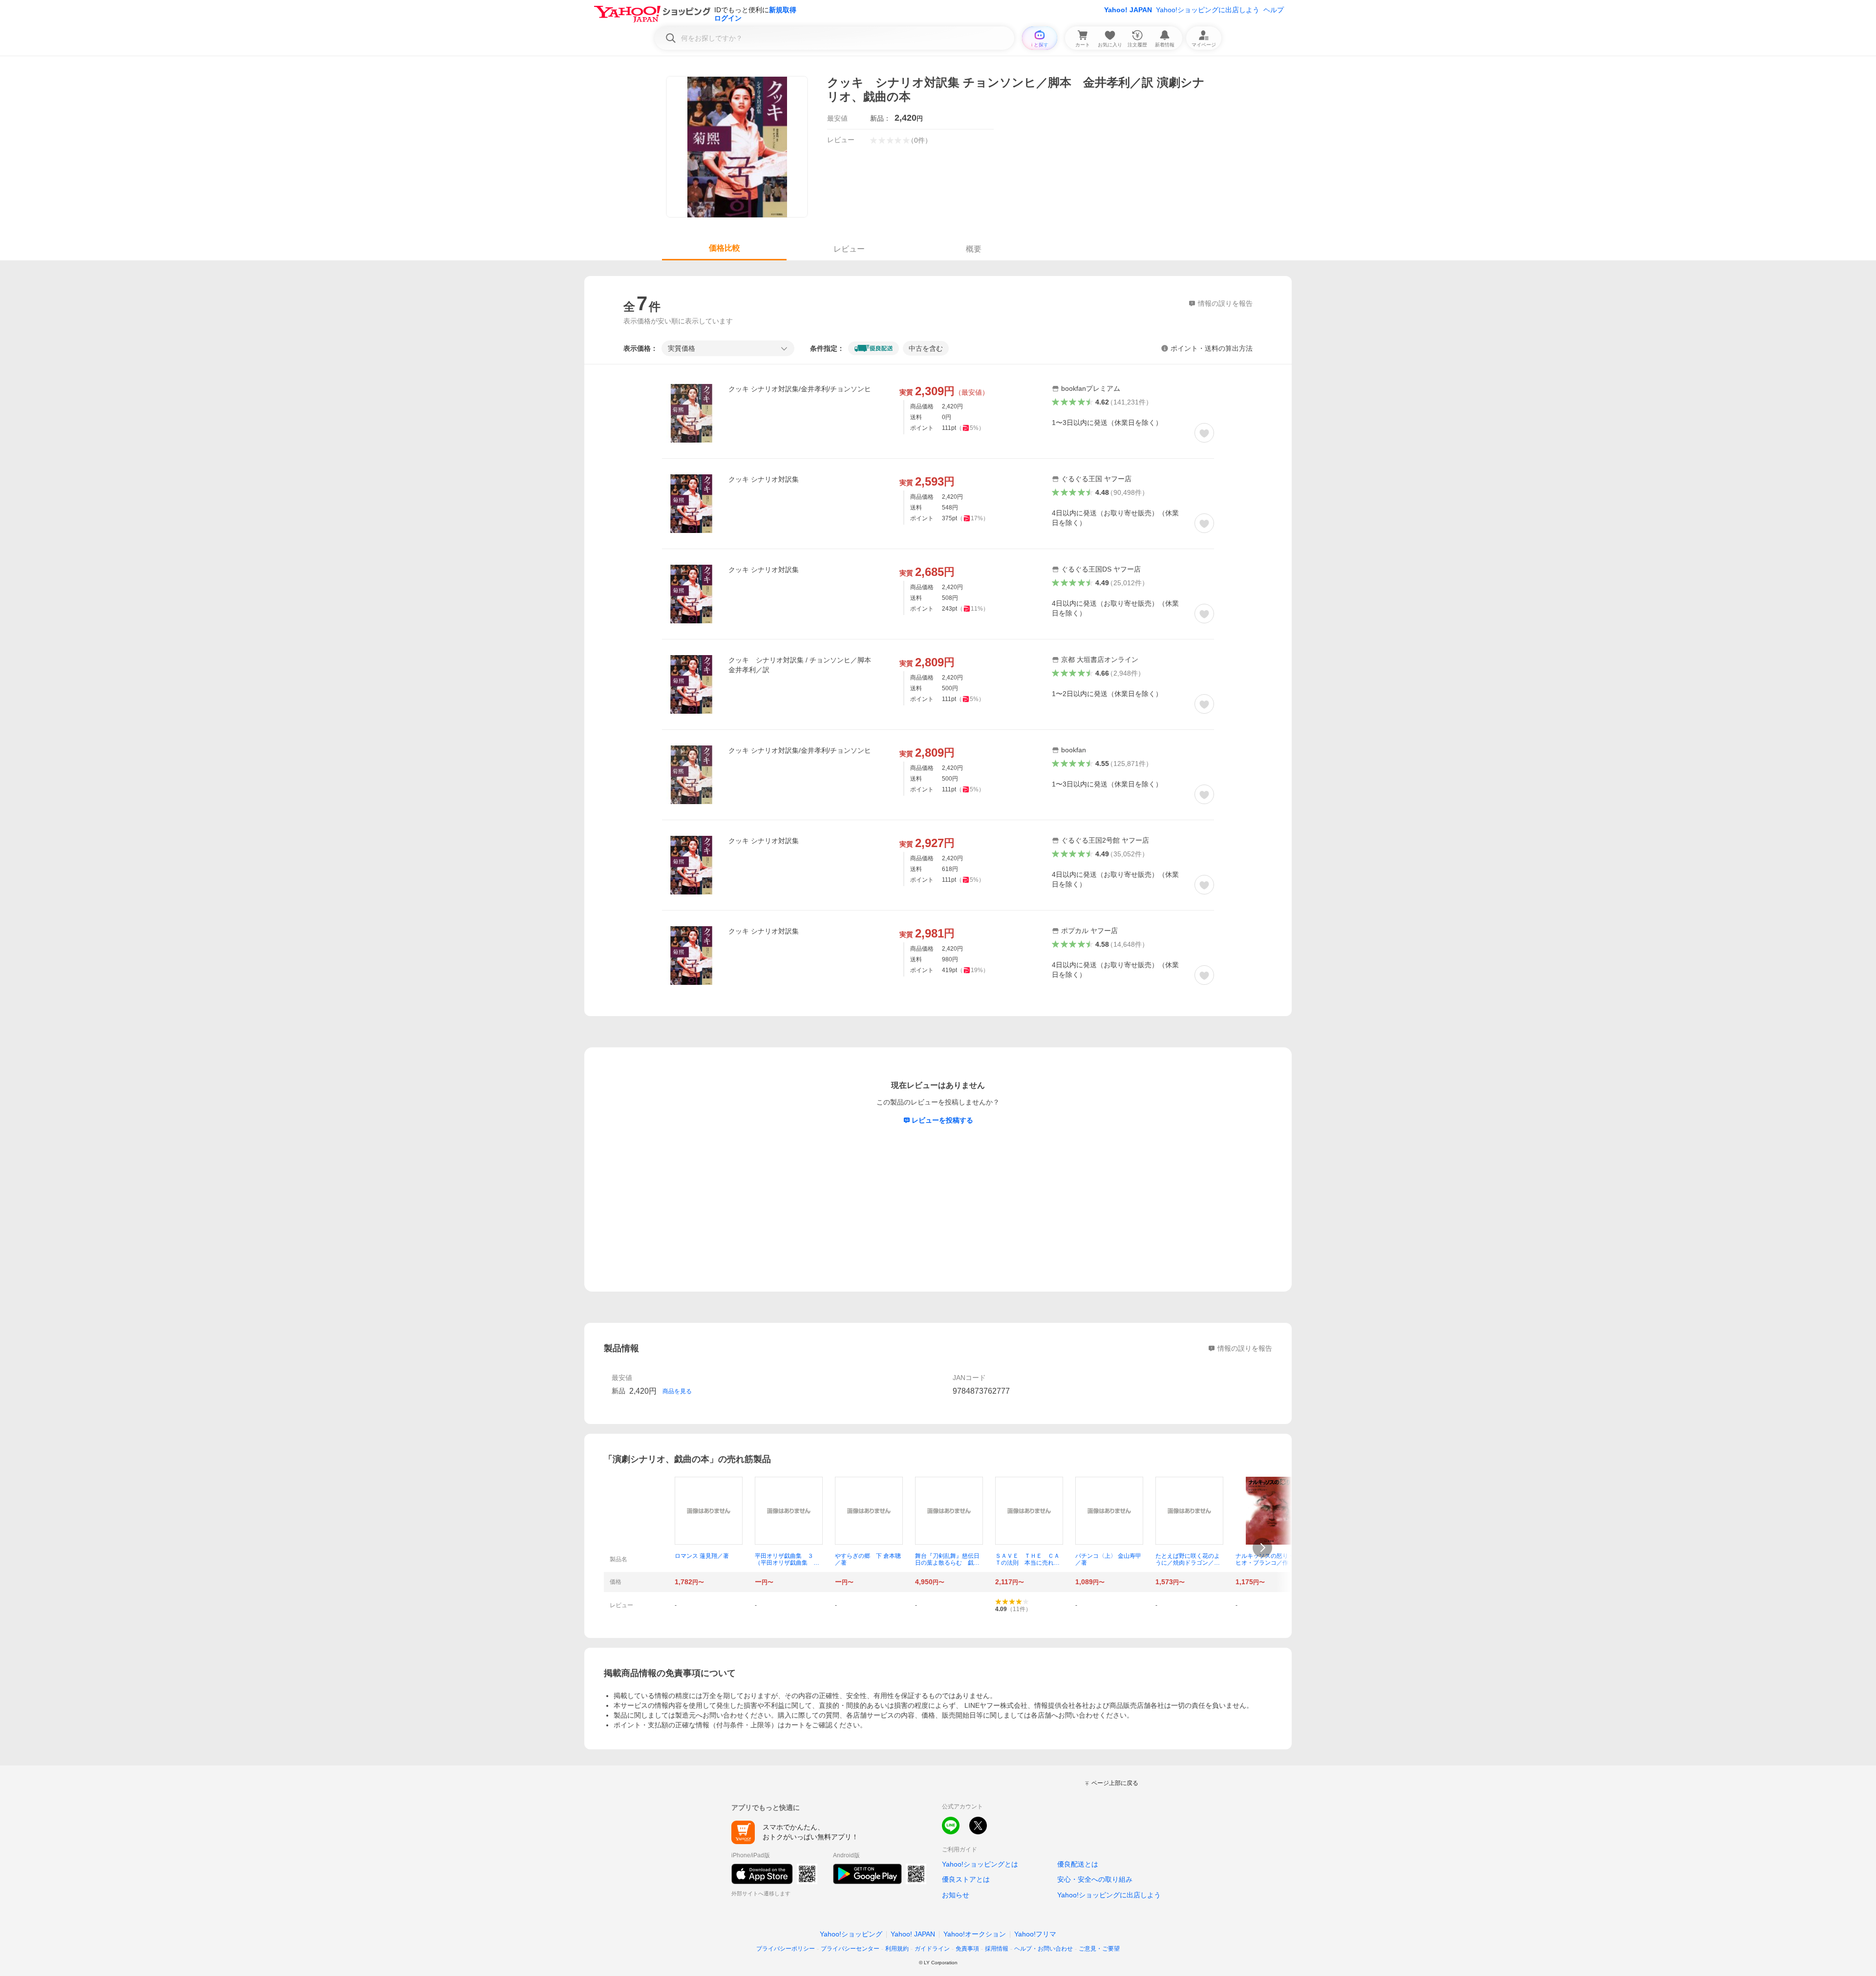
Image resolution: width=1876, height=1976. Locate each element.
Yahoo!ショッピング (851, 1934)
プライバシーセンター (850, 1949)
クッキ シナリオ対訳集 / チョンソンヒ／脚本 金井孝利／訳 (803, 665)
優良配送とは (1078, 1864)
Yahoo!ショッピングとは (980, 1864)
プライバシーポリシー (786, 1949)
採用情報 (997, 1949)
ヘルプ (1274, 10)
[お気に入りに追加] (1204, 433)
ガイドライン (932, 1949)
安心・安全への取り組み (1095, 1879)
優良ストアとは (966, 1879)
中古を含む (926, 348)
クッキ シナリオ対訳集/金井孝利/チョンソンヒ (800, 389)
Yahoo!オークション (975, 1934)
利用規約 (897, 1949)
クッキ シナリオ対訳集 (764, 479)
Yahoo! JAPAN (1128, 10)
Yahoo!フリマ (1035, 1934)
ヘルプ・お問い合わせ (1044, 1949)
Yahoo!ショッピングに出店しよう (1208, 10)
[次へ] (1262, 1548)
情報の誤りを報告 (1245, 1348)
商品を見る (677, 1391)
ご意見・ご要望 (1099, 1949)
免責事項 (967, 1949)
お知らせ (956, 1895)
